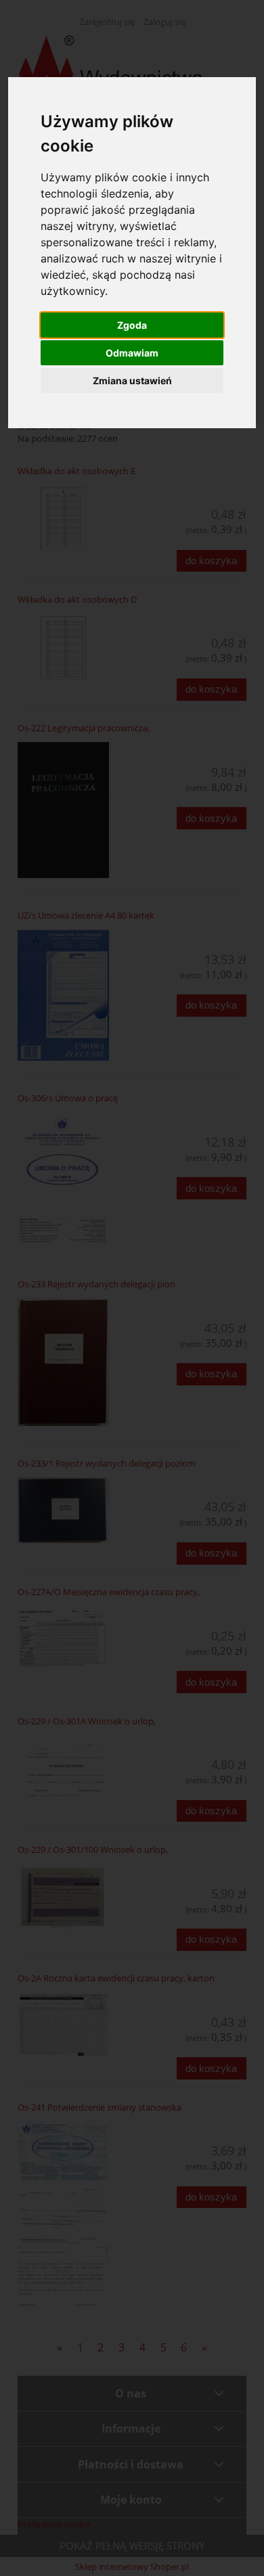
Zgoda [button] (132, 325)
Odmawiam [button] (132, 353)
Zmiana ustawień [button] (132, 381)
